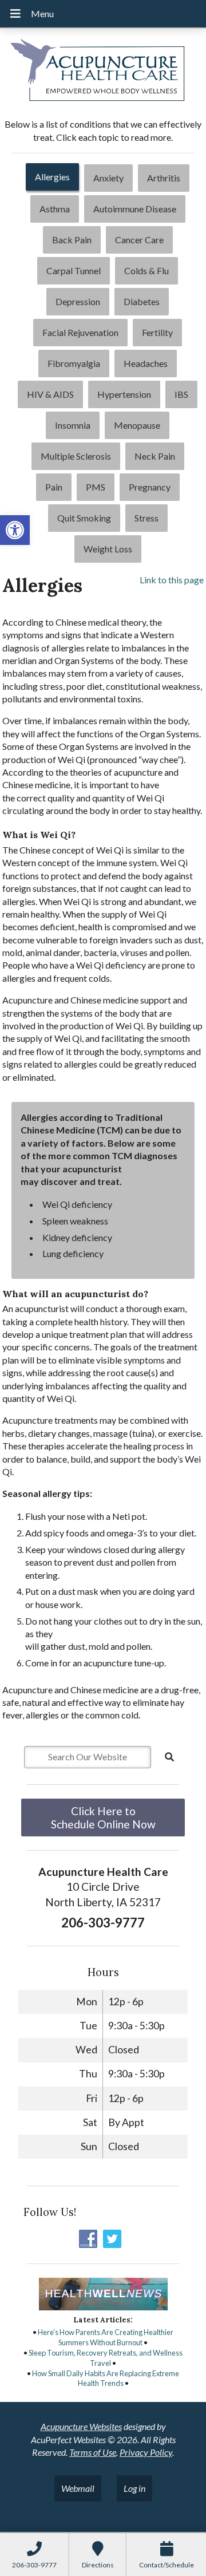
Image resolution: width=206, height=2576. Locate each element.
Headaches (146, 363)
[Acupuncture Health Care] (103, 72)
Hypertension (124, 394)
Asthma (55, 209)
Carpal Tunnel (74, 270)
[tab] (52, 178)
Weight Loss (108, 549)
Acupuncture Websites (81, 2426)
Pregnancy (150, 487)
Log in (134, 2488)
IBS (181, 394)
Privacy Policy (146, 2452)
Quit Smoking (84, 518)
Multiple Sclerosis (76, 456)
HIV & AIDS (50, 394)
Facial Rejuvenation (80, 332)
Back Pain (72, 240)
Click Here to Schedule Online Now (103, 1818)
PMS (96, 487)
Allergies (52, 177)
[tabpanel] (103, 1152)
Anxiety (108, 178)
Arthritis (164, 178)
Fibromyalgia (74, 363)
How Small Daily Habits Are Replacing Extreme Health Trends (106, 2379)
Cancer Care (139, 240)
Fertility (157, 332)
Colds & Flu (146, 270)
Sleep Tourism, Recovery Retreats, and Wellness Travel (106, 2358)
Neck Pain (155, 456)
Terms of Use (93, 2452)
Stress (146, 518)
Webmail (78, 2488)
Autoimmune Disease (135, 209)
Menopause (137, 425)
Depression (78, 301)
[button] (15, 530)
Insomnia (73, 425)
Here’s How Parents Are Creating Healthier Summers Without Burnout (106, 2337)
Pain (54, 487)
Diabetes (142, 301)
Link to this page (172, 580)
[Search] (169, 1757)
